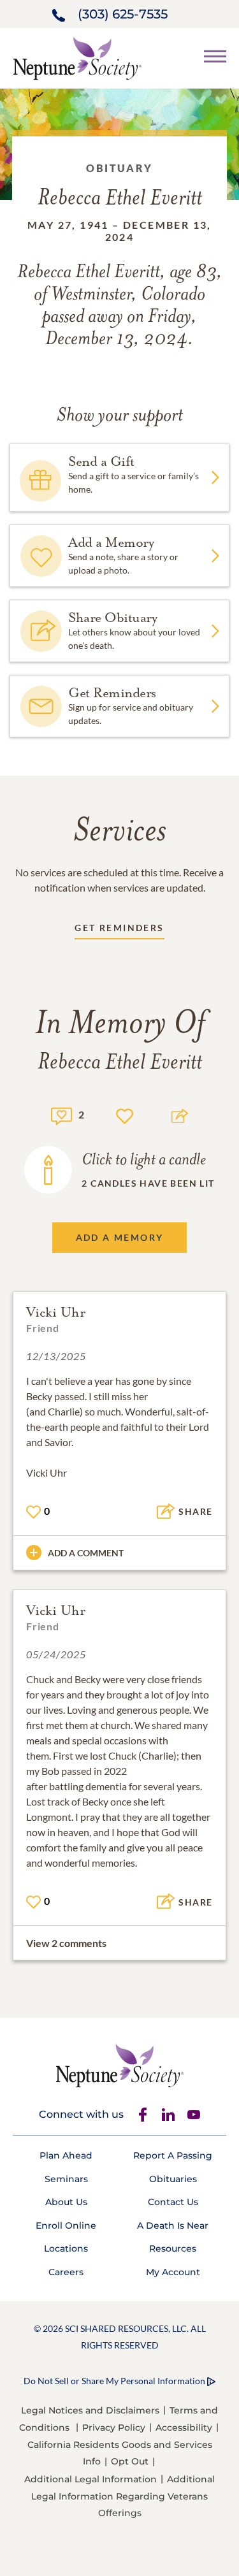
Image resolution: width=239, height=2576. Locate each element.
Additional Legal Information (91, 2479)
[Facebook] (143, 2115)
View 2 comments (66, 1943)
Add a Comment (86, 1553)
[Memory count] (62, 1114)
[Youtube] (194, 2115)
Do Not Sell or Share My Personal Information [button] (114, 2381)
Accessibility (184, 2428)
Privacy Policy (114, 2428)
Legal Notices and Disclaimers (90, 2410)
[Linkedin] (168, 2115)
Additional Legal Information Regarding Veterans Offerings (123, 2496)
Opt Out (130, 2461)
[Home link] (77, 57)
